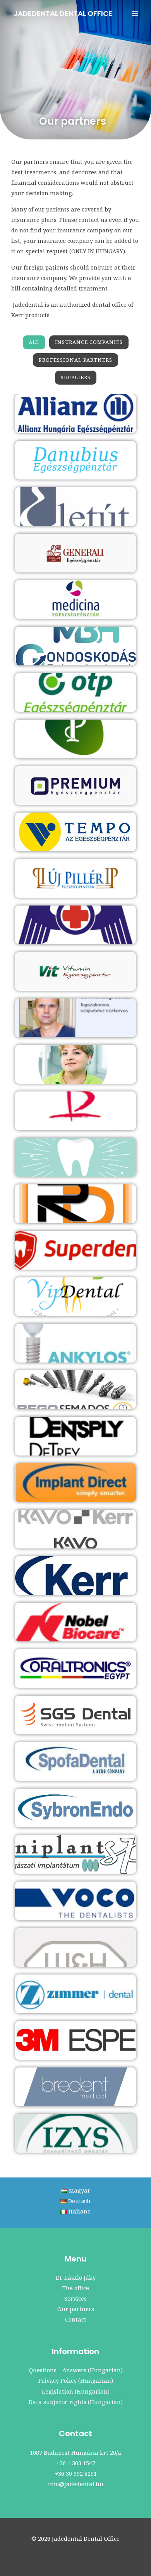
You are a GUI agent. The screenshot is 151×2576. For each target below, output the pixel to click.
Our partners (76, 2309)
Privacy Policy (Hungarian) (76, 2380)
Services (75, 2298)
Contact (76, 2319)
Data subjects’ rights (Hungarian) (76, 2402)
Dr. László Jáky (76, 2277)
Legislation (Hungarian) (76, 2391)
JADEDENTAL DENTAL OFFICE (63, 13)
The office (76, 2288)
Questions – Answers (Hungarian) (76, 2370)
